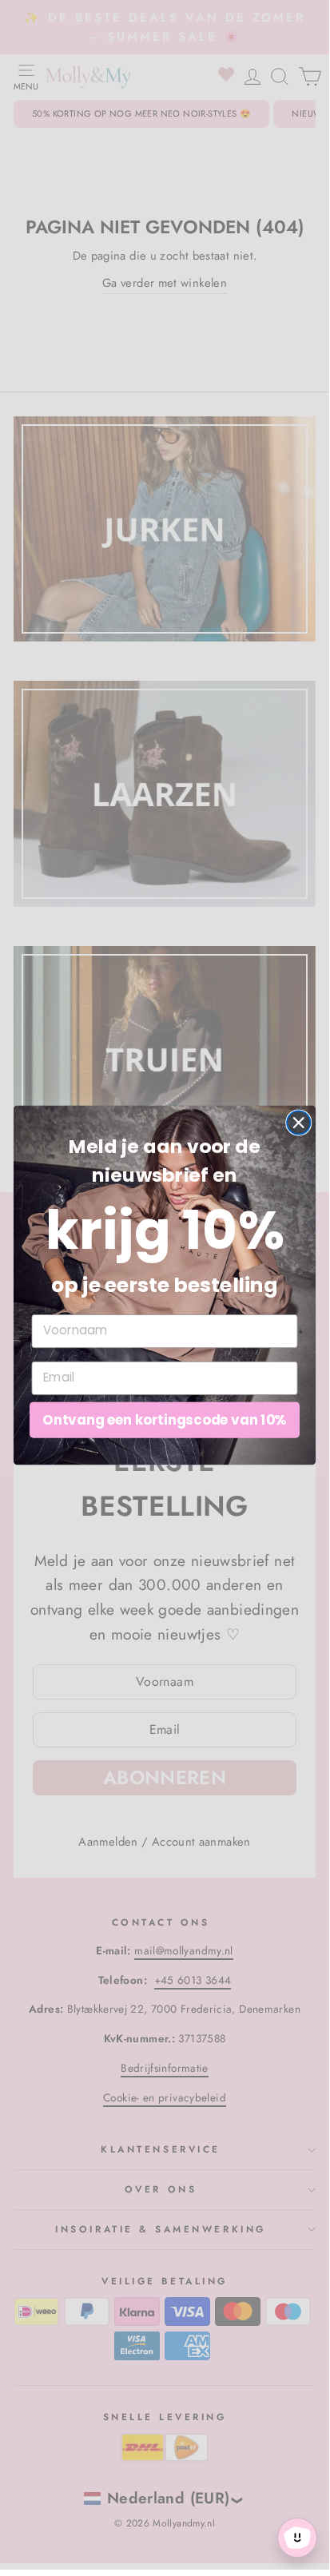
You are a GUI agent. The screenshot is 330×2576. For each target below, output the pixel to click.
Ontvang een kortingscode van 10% (164, 1419)
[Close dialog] (298, 1122)
